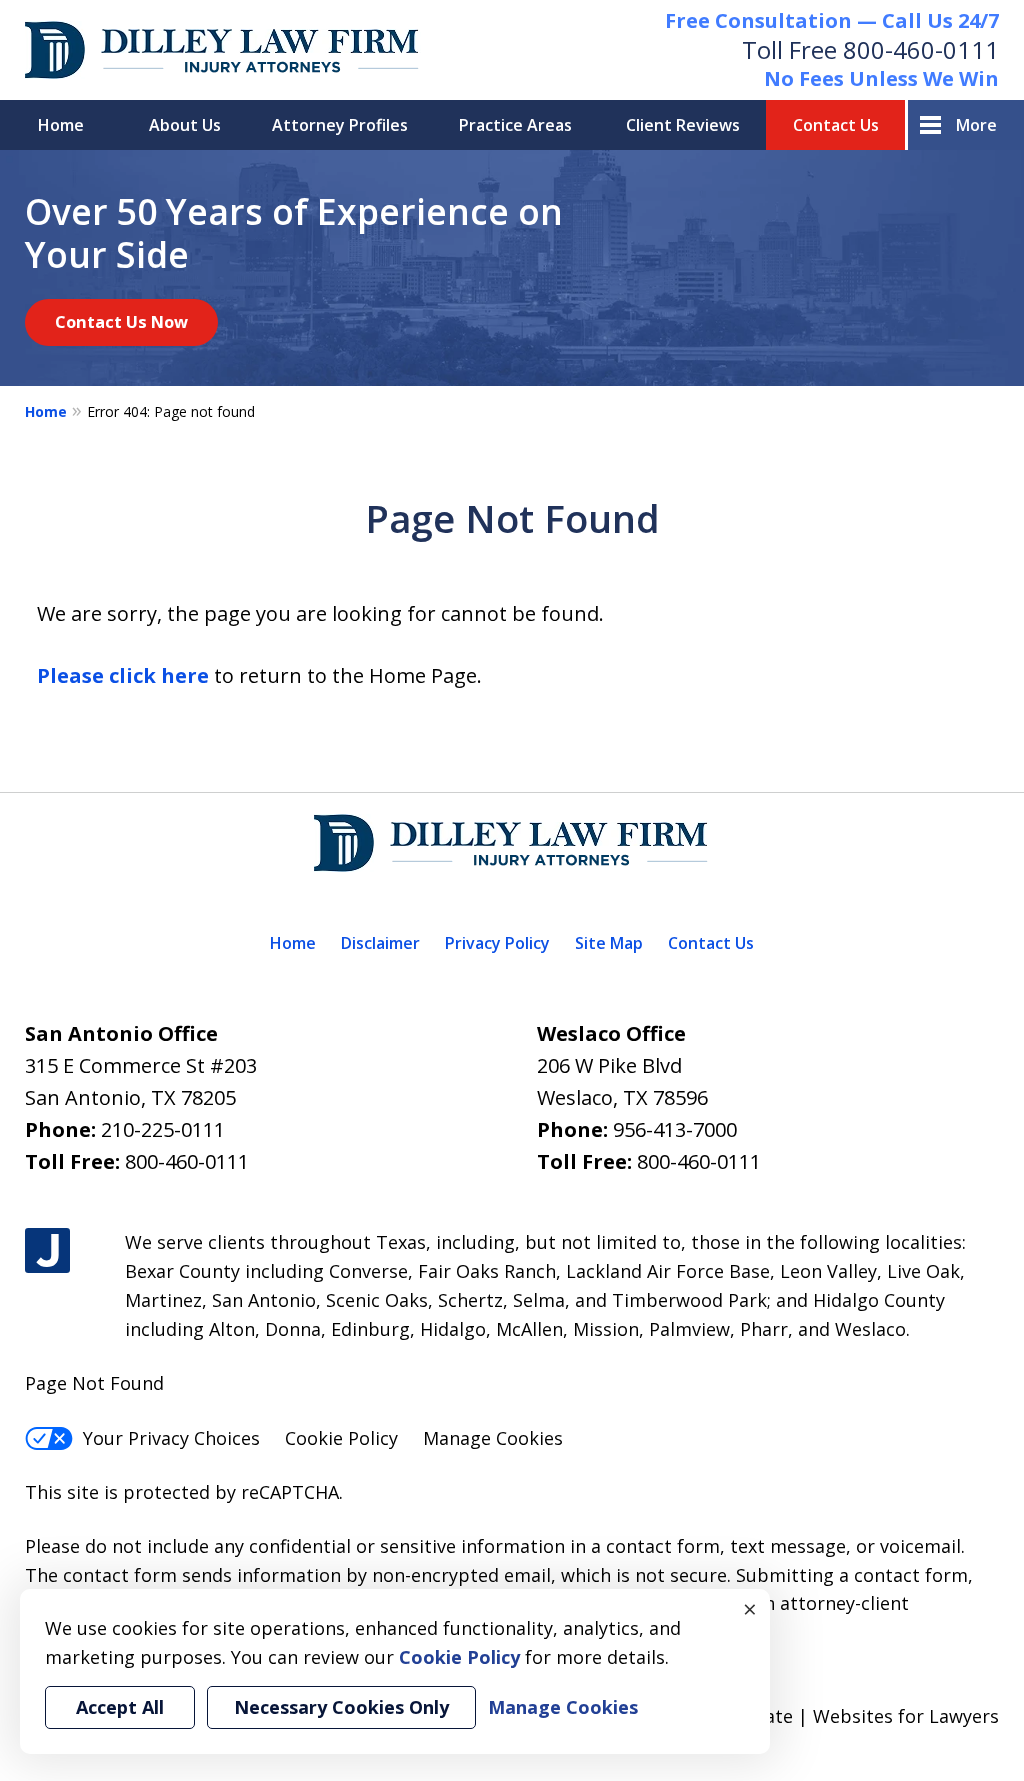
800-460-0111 (921, 49)
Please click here (123, 675)
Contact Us (836, 125)
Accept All (120, 1707)
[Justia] (47, 1250)
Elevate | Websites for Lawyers (830, 1716)
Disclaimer (380, 943)
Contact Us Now (121, 321)
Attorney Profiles (340, 125)
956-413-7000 (675, 1129)
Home (61, 125)
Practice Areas (515, 125)
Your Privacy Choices (171, 1438)
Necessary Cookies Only (341, 1707)
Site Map (609, 943)
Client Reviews (683, 125)
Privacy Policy (497, 943)
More (976, 125)
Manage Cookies (493, 1438)
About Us (185, 125)
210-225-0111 (163, 1129)
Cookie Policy (341, 1438)
